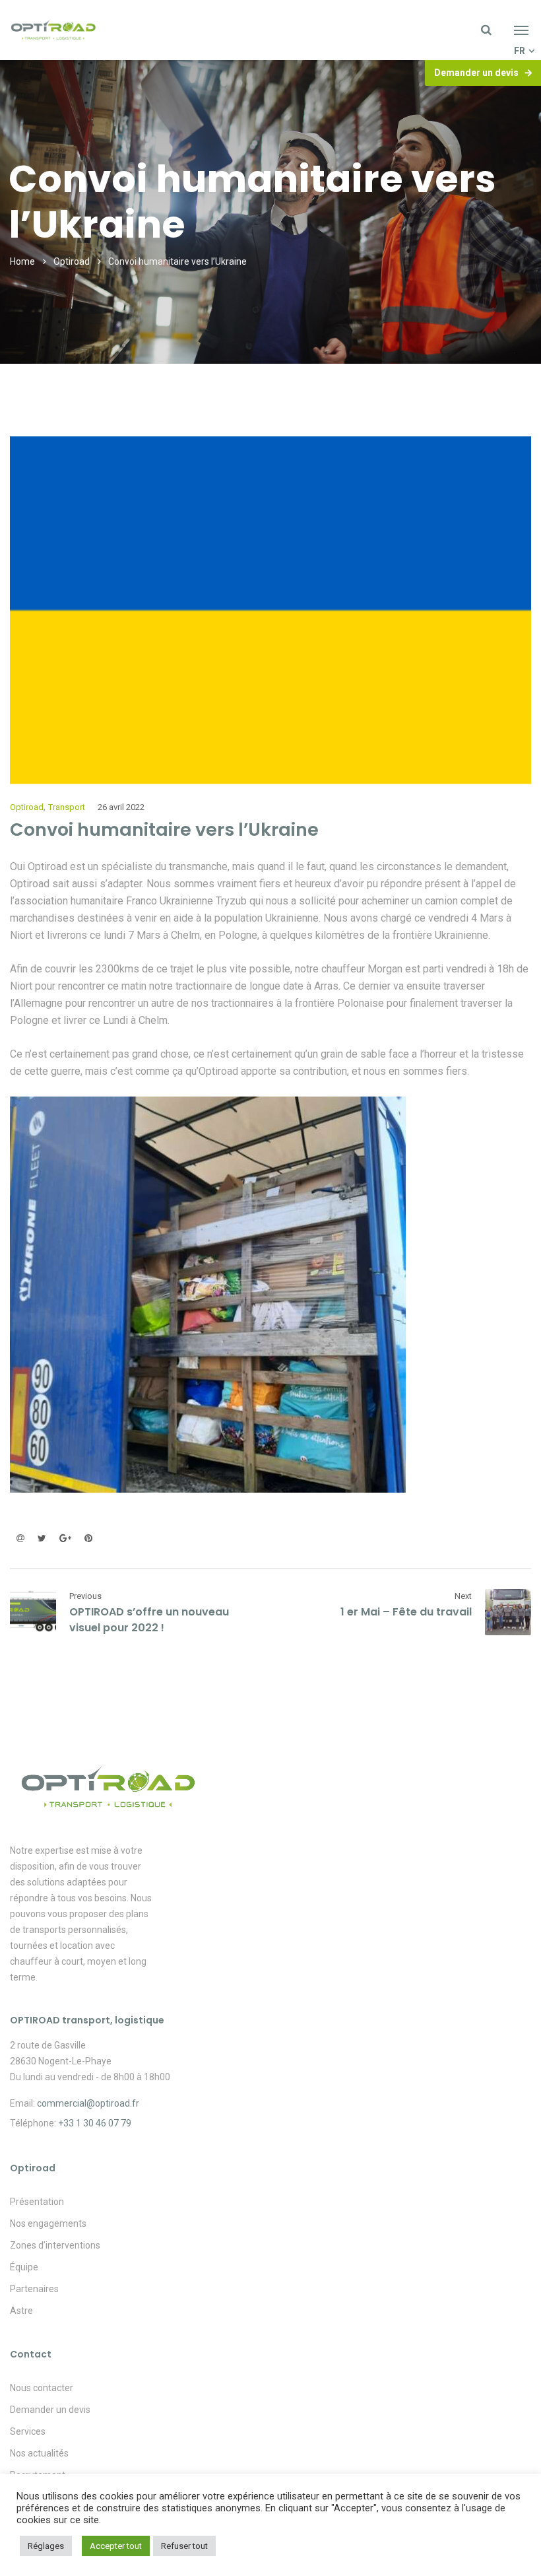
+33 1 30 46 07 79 (95, 2123)
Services (28, 2431)
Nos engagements (48, 2223)
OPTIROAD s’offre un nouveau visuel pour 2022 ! (149, 1620)
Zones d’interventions (55, 2245)
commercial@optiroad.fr (88, 2103)
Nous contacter (42, 2388)
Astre (21, 2311)
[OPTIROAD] (53, 30)
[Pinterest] (85, 1538)
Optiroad (72, 261)
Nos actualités (39, 2453)
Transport (67, 807)
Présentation (37, 2202)
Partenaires (34, 2289)
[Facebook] (20, 1538)
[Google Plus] (65, 1538)
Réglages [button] (46, 2546)
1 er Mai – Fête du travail (406, 1612)
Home (22, 261)
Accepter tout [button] (116, 2546)
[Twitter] (42, 1538)
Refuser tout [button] (184, 2546)
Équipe (24, 2267)
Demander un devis (476, 73)
